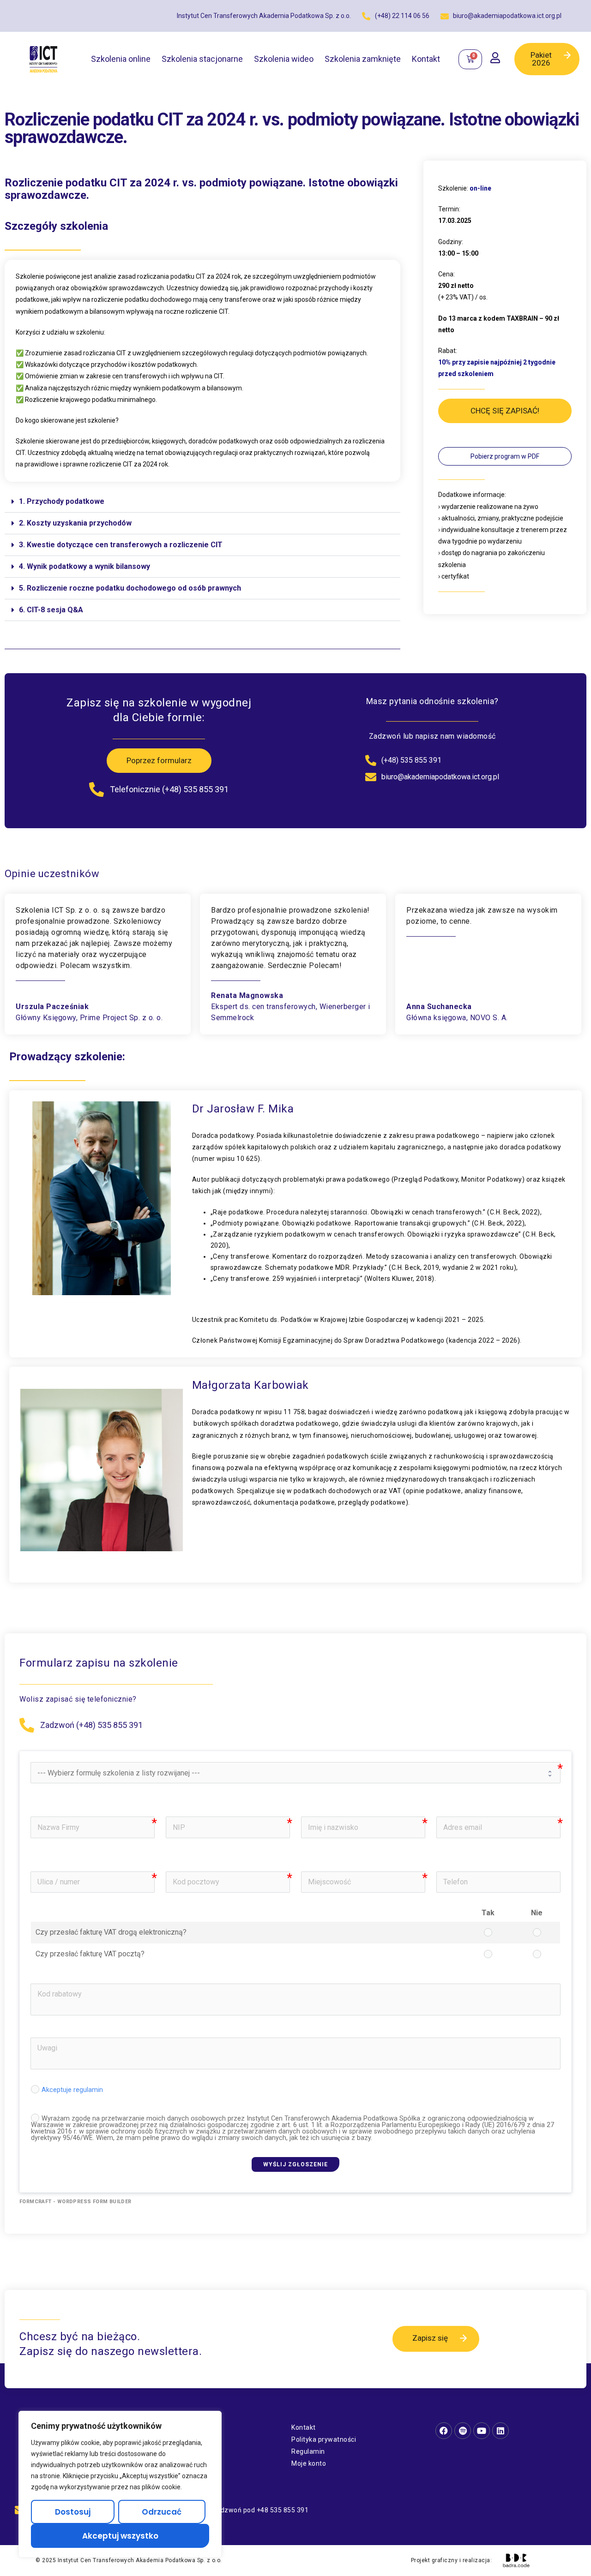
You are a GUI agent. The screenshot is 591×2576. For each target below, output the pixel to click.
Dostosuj (73, 2512)
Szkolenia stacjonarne (202, 59)
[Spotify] (463, 2431)
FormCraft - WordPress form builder (75, 2202)
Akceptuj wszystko (120, 2536)
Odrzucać (162, 2512)
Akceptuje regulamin (72, 2090)
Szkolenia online (121, 59)
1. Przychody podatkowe (62, 501)
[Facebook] (444, 2431)
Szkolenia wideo (284, 59)
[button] (202, 502)
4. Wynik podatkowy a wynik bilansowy (84, 566)
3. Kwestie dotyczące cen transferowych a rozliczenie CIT (121, 545)
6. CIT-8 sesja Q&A (51, 610)
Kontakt (426, 59)
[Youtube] (482, 2431)
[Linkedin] (501, 2431)
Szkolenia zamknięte (363, 59)
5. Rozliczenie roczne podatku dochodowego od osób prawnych (130, 588)
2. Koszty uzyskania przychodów (75, 523)
